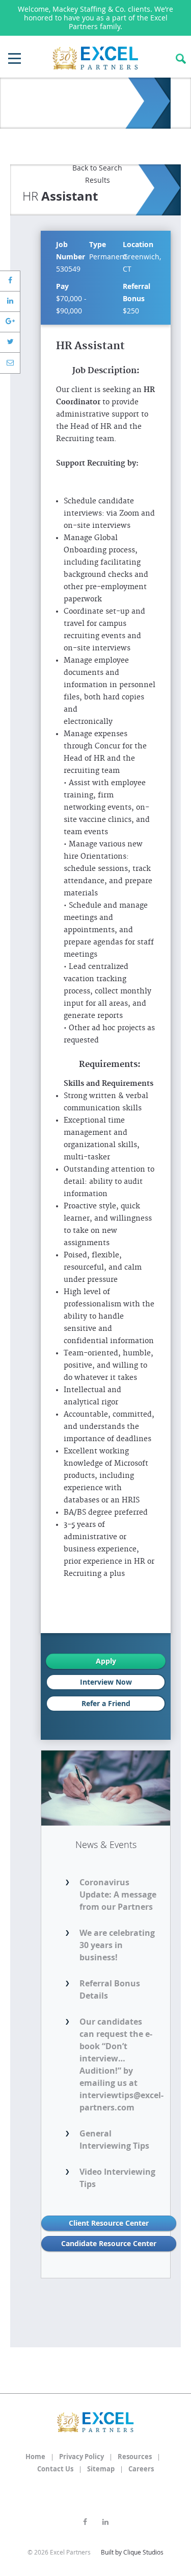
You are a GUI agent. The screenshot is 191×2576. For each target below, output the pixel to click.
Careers (141, 2469)
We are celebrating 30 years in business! (117, 1945)
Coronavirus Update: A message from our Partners (118, 1894)
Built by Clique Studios (132, 2552)
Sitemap (101, 2469)
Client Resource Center (109, 2223)
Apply (106, 1661)
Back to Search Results (97, 174)
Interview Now (106, 1682)
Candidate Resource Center (109, 2243)
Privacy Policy (81, 2457)
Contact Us (55, 2469)
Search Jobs (181, 59)
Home (35, 2457)
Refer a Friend (106, 1703)
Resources (135, 2457)
